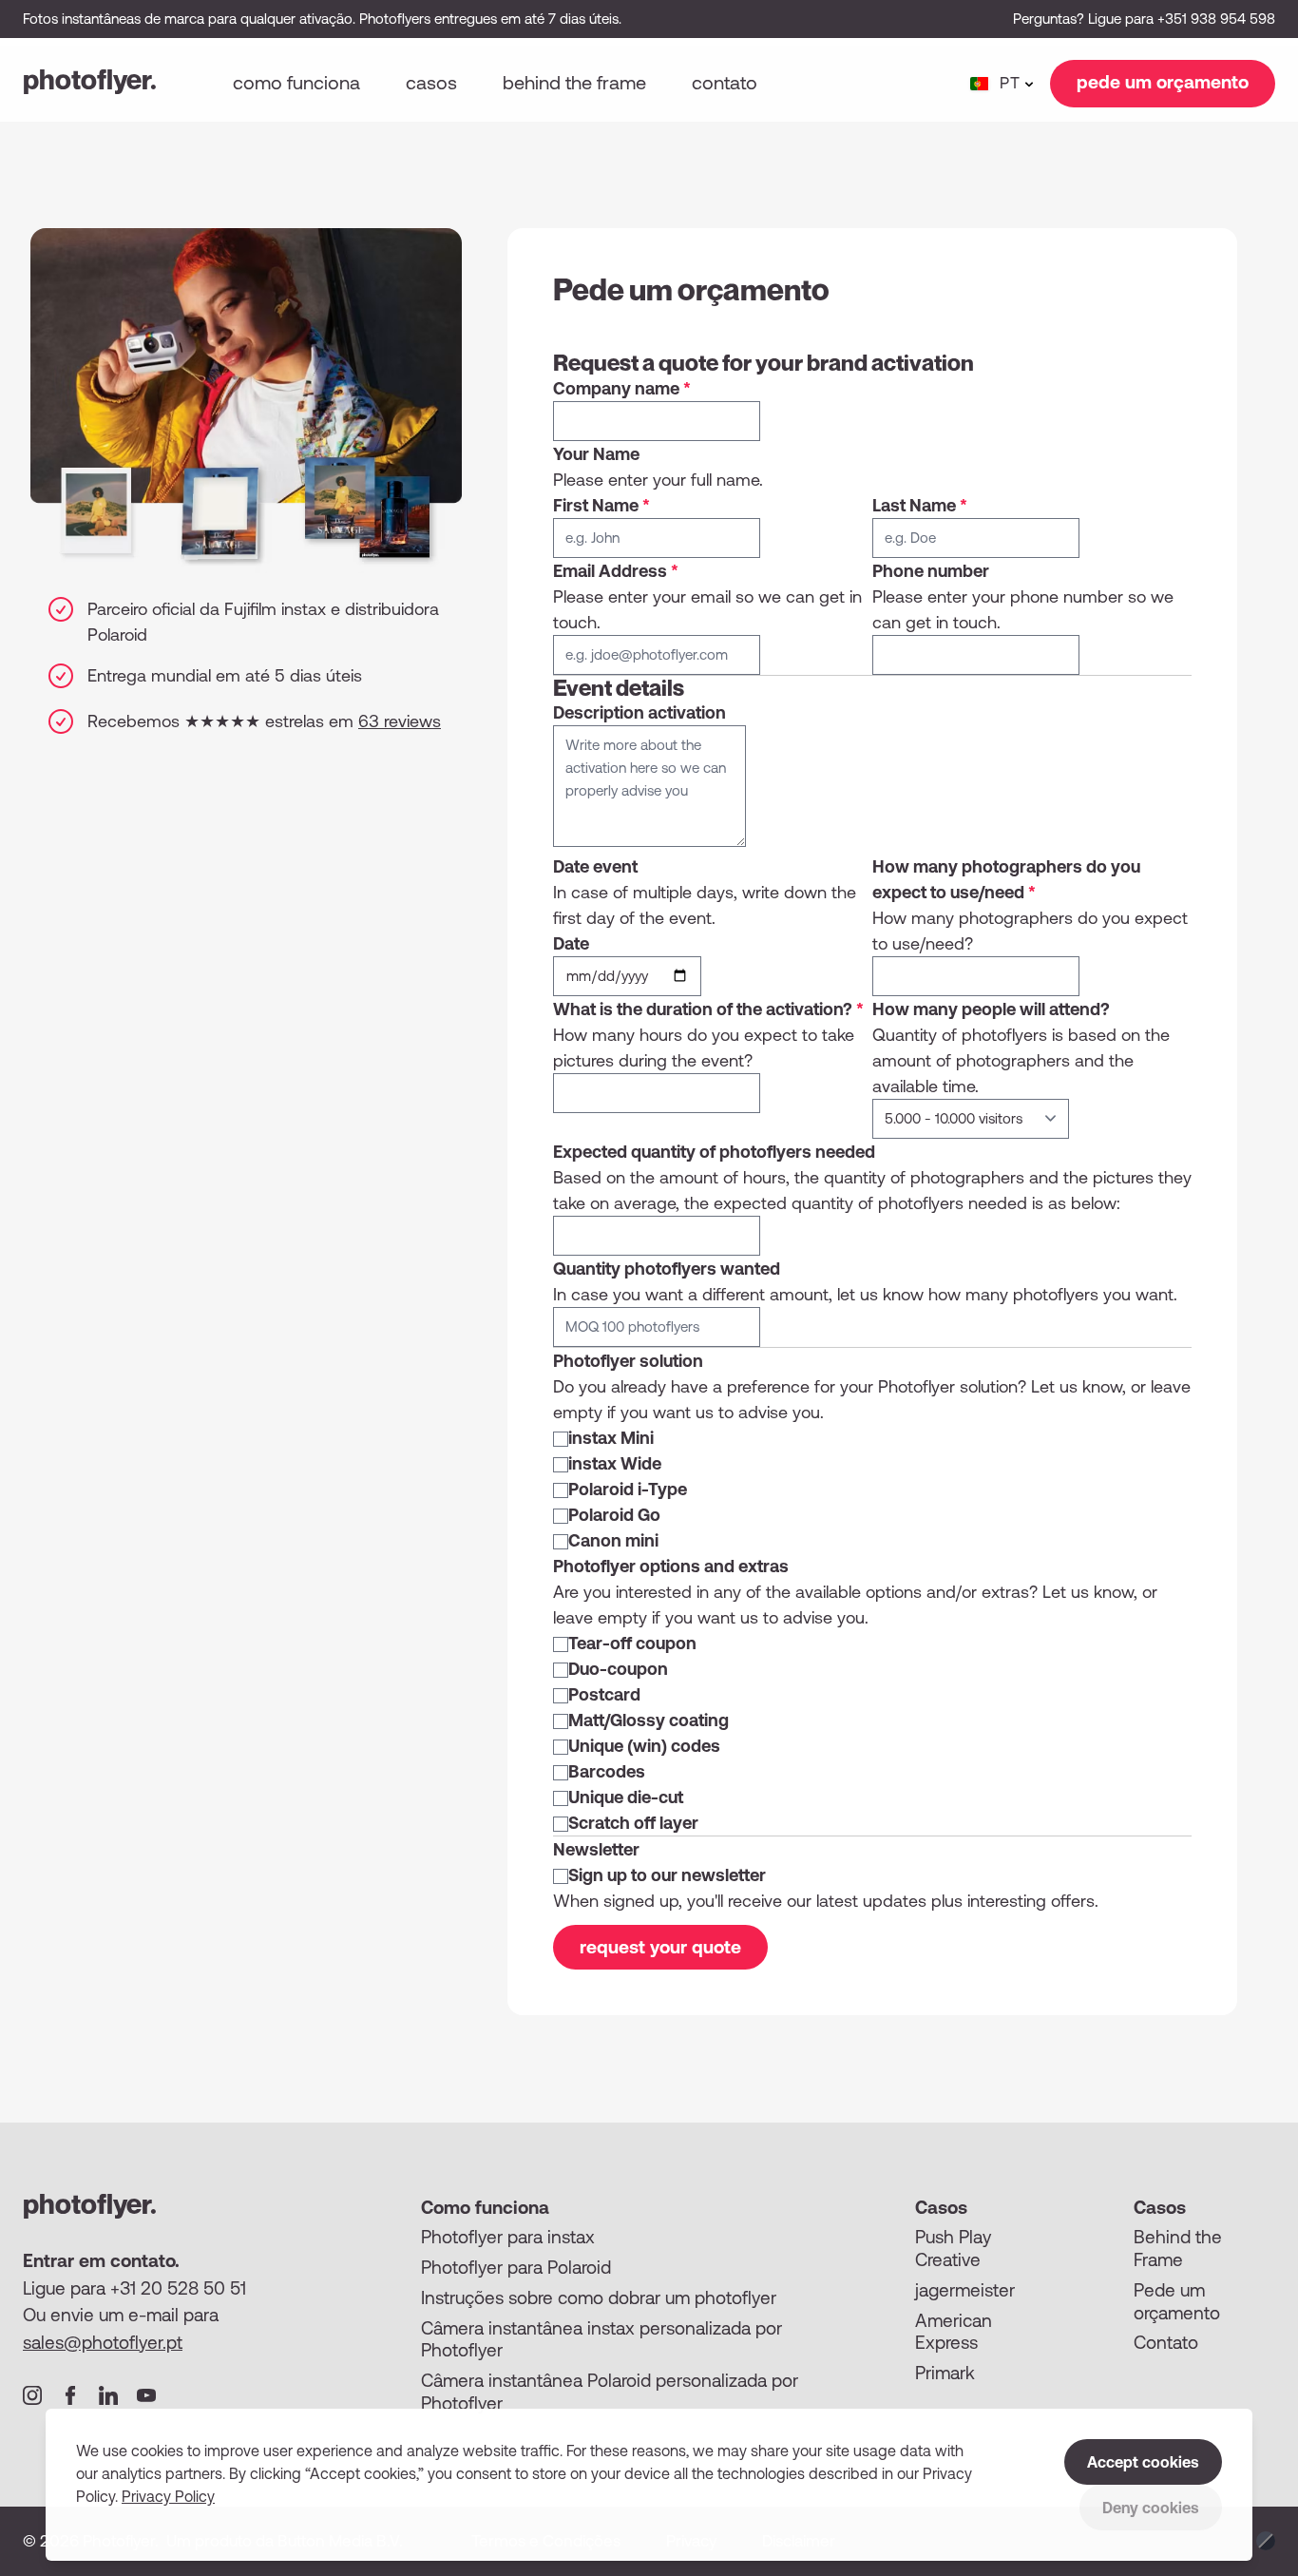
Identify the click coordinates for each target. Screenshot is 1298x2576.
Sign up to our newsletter (667, 1875)
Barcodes (607, 1771)
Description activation (639, 712)
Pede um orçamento (1177, 2301)
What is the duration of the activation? (708, 1009)
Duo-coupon (618, 1669)
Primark (945, 2373)
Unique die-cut (626, 1797)
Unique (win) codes (644, 1746)
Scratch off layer (633, 1823)
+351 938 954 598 (1216, 19)
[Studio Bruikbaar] (1266, 2541)
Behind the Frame (1178, 2248)
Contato (725, 82)
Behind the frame (574, 82)
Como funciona (296, 82)
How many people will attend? (991, 1009)
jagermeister (965, 2290)
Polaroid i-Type (628, 1489)
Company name (622, 388)
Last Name (920, 505)
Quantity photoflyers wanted (667, 1269)
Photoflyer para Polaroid (516, 2267)
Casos (431, 82)
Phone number (931, 571)
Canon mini (613, 1540)
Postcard (604, 1694)
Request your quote (660, 1947)
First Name (601, 505)
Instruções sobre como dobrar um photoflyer (599, 2297)
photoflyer (90, 79)
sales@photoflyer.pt (103, 2342)
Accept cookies (1143, 2462)
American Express (954, 2332)
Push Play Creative (953, 2248)
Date (571, 943)
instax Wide (615, 1463)
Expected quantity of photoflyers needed (714, 1152)
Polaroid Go (614, 1515)
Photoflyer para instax (508, 2237)
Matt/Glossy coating (649, 1720)
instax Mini (611, 1438)
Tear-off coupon (632, 1643)
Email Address (616, 571)
